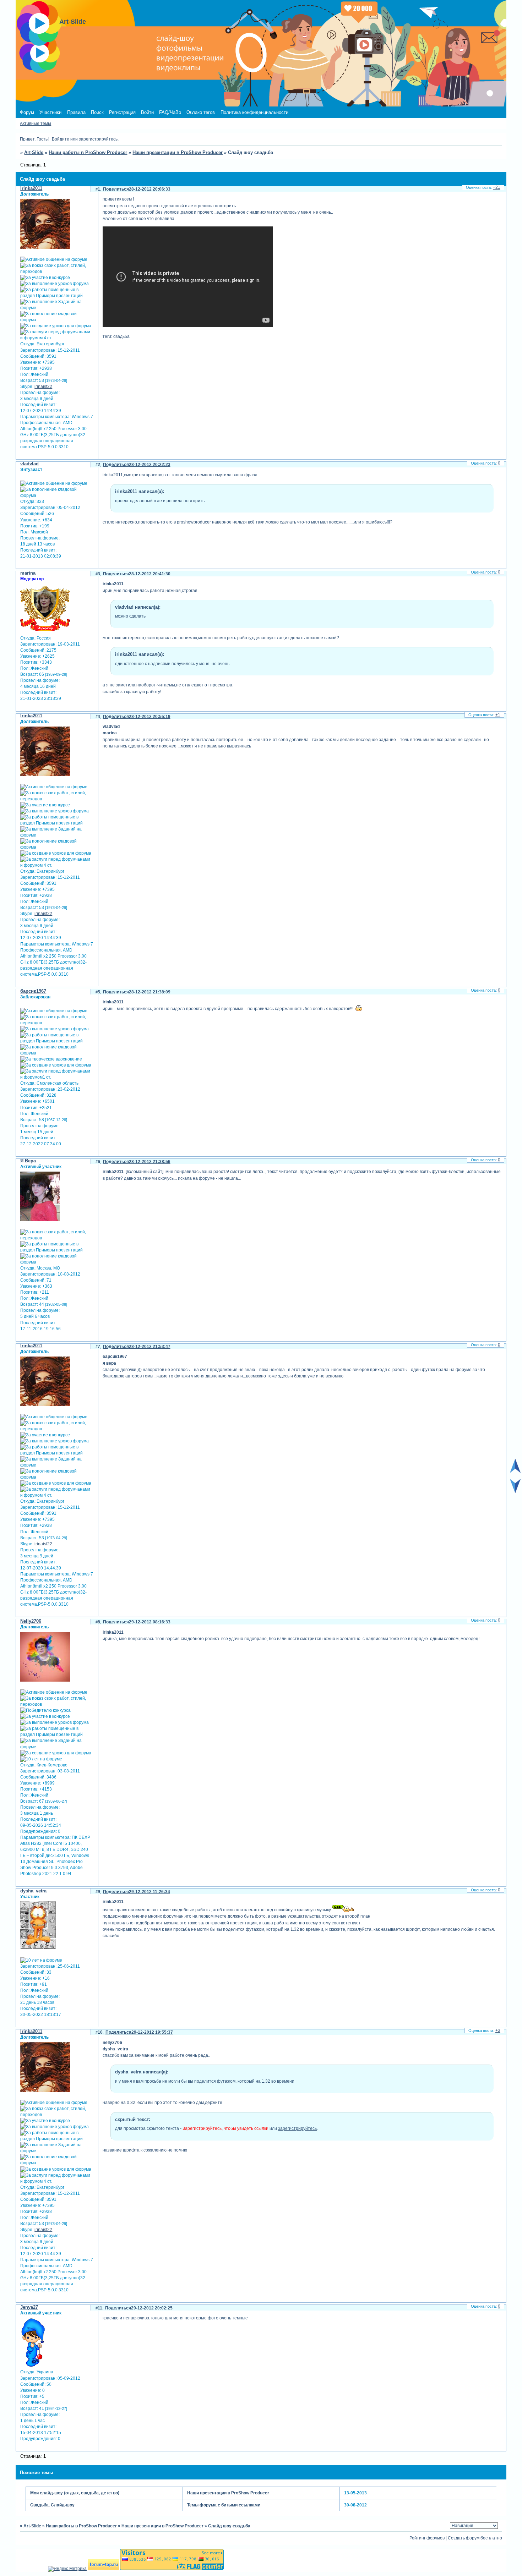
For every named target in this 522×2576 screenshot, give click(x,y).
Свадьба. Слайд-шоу (52, 2505)
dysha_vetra (33, 1891)
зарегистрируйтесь (98, 139)
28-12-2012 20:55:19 (150, 717)
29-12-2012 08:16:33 (150, 1622)
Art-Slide (34, 152)
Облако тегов (201, 112)
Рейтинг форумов (427, 2538)
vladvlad (29, 464)
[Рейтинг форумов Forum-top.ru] (103, 2569)
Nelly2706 (31, 1621)
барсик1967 (33, 991)
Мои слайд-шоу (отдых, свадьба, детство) (75, 2493)
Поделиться (116, 189)
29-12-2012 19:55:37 (152, 2032)
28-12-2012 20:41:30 (150, 574)
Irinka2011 (31, 188)
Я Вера (28, 1161)
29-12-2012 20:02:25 (152, 2308)
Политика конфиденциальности (254, 112)
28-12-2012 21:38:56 (150, 1162)
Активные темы (36, 124)
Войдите (61, 139)
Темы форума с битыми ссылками (224, 2505)
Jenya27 (29, 2307)
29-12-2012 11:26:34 (149, 1892)
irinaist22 (43, 387)
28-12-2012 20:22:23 (150, 465)
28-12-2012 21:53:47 (150, 1347)
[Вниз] (515, 1492)
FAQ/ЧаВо (170, 112)
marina (28, 573)
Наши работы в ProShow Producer (88, 152)
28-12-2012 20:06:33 (150, 189)
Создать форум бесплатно (475, 2538)
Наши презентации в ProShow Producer (178, 152)
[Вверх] (515, 1471)
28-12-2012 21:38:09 (150, 992)
